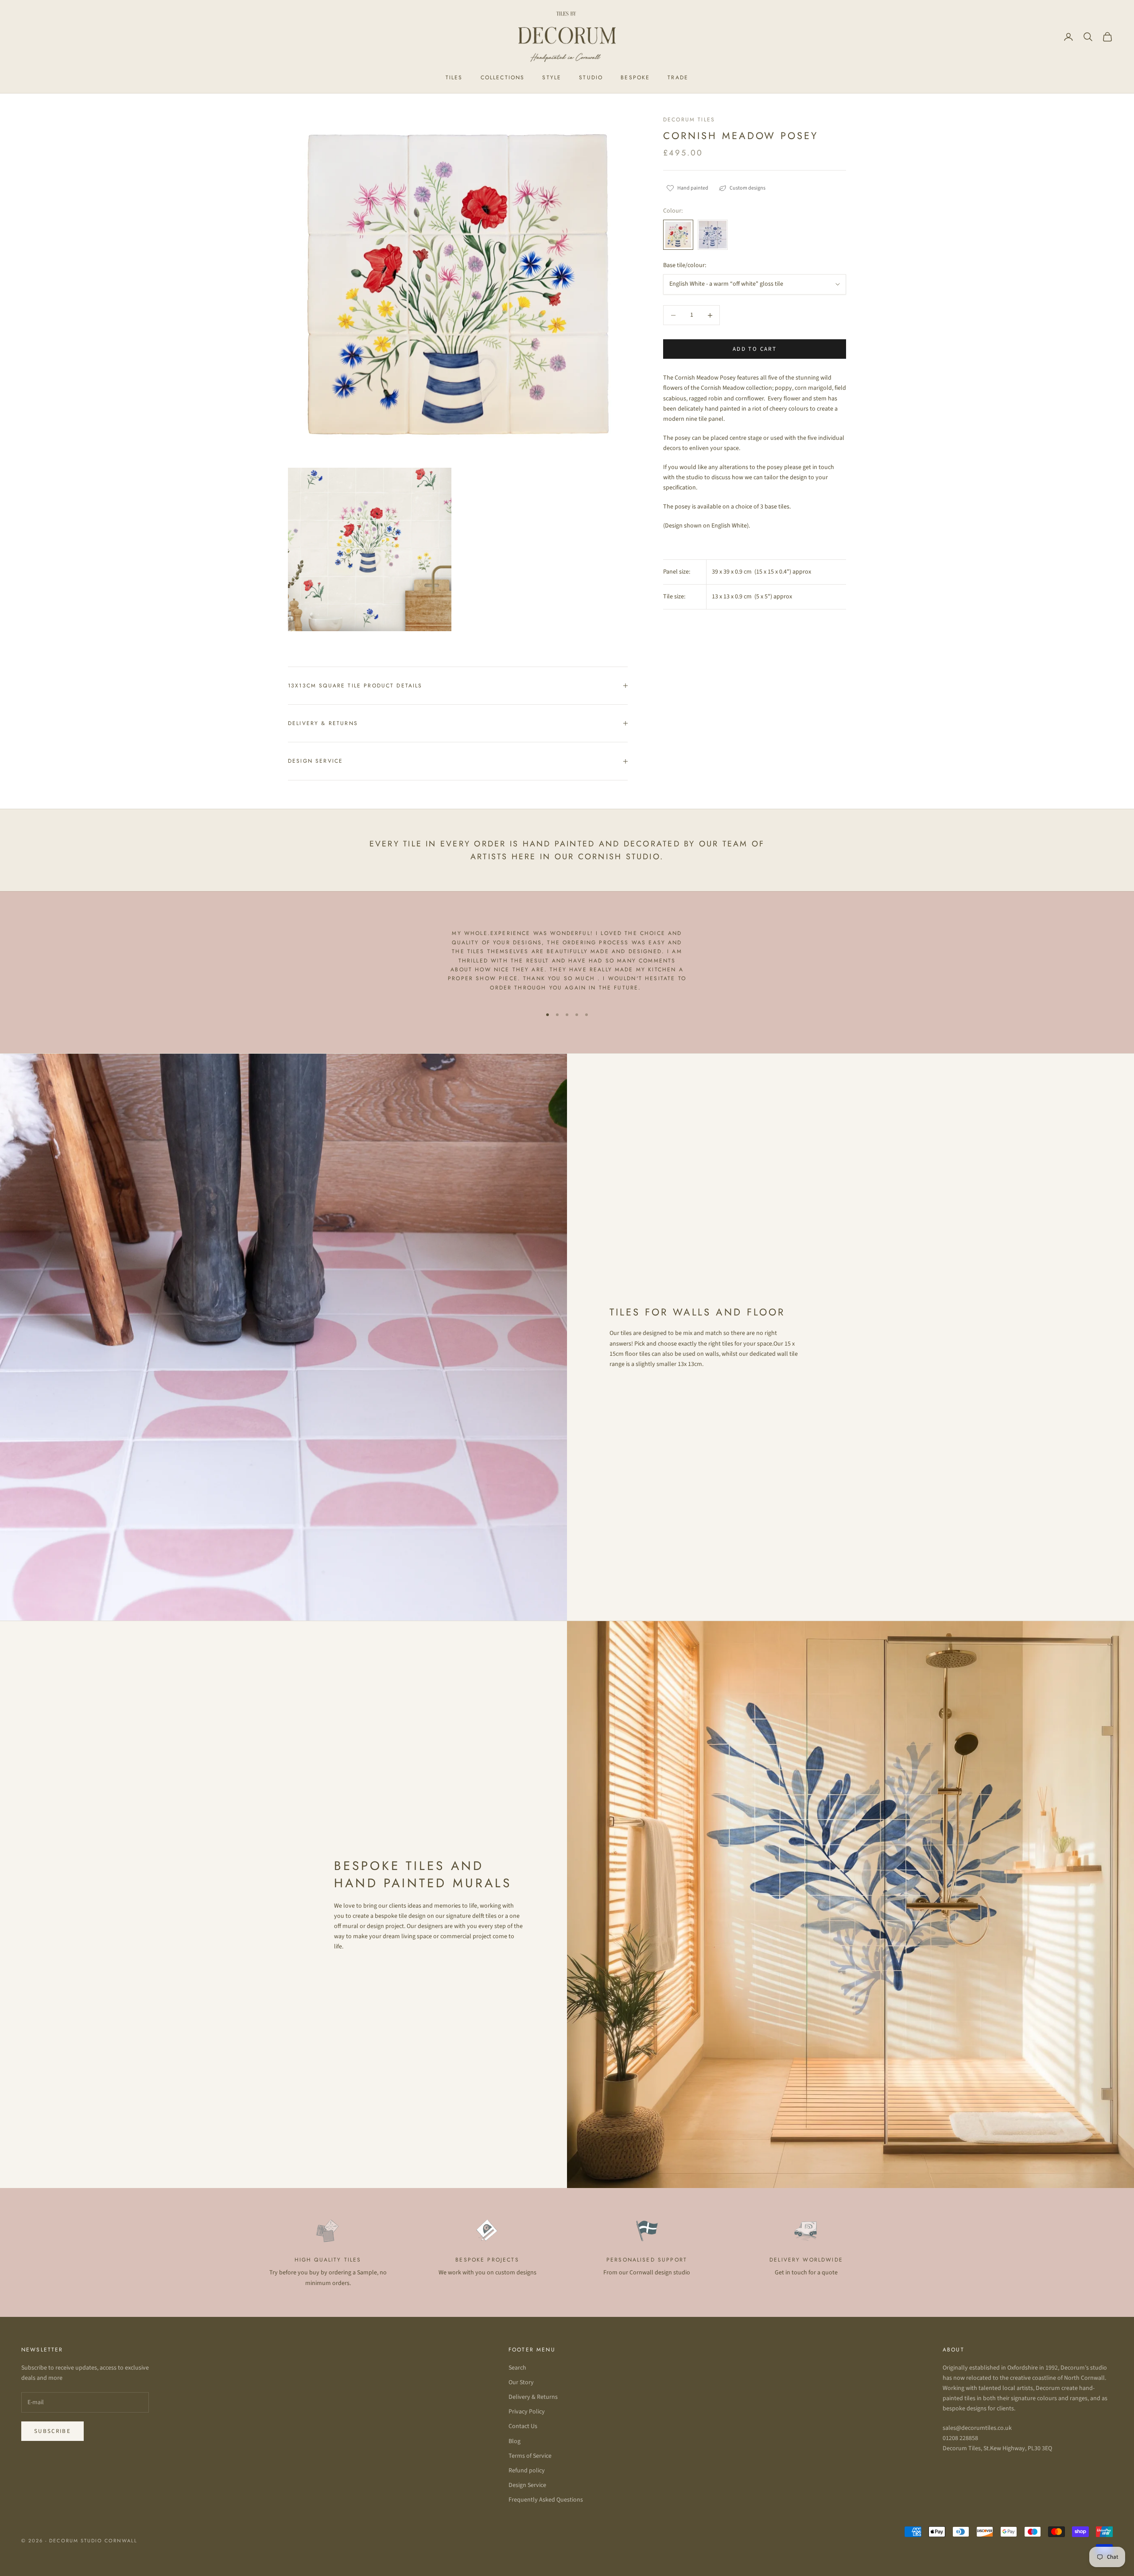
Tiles (454, 78)
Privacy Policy (527, 2412)
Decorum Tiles (689, 120)
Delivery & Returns (533, 2397)
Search (517, 2368)
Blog (515, 2441)
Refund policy (527, 2471)
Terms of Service (530, 2456)
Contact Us (523, 2426)
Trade (678, 78)
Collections (503, 78)
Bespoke (635, 78)
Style (552, 78)
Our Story (521, 2382)
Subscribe (52, 2431)
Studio (591, 78)
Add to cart (755, 349)
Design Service (527, 2485)
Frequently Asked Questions (546, 2500)
